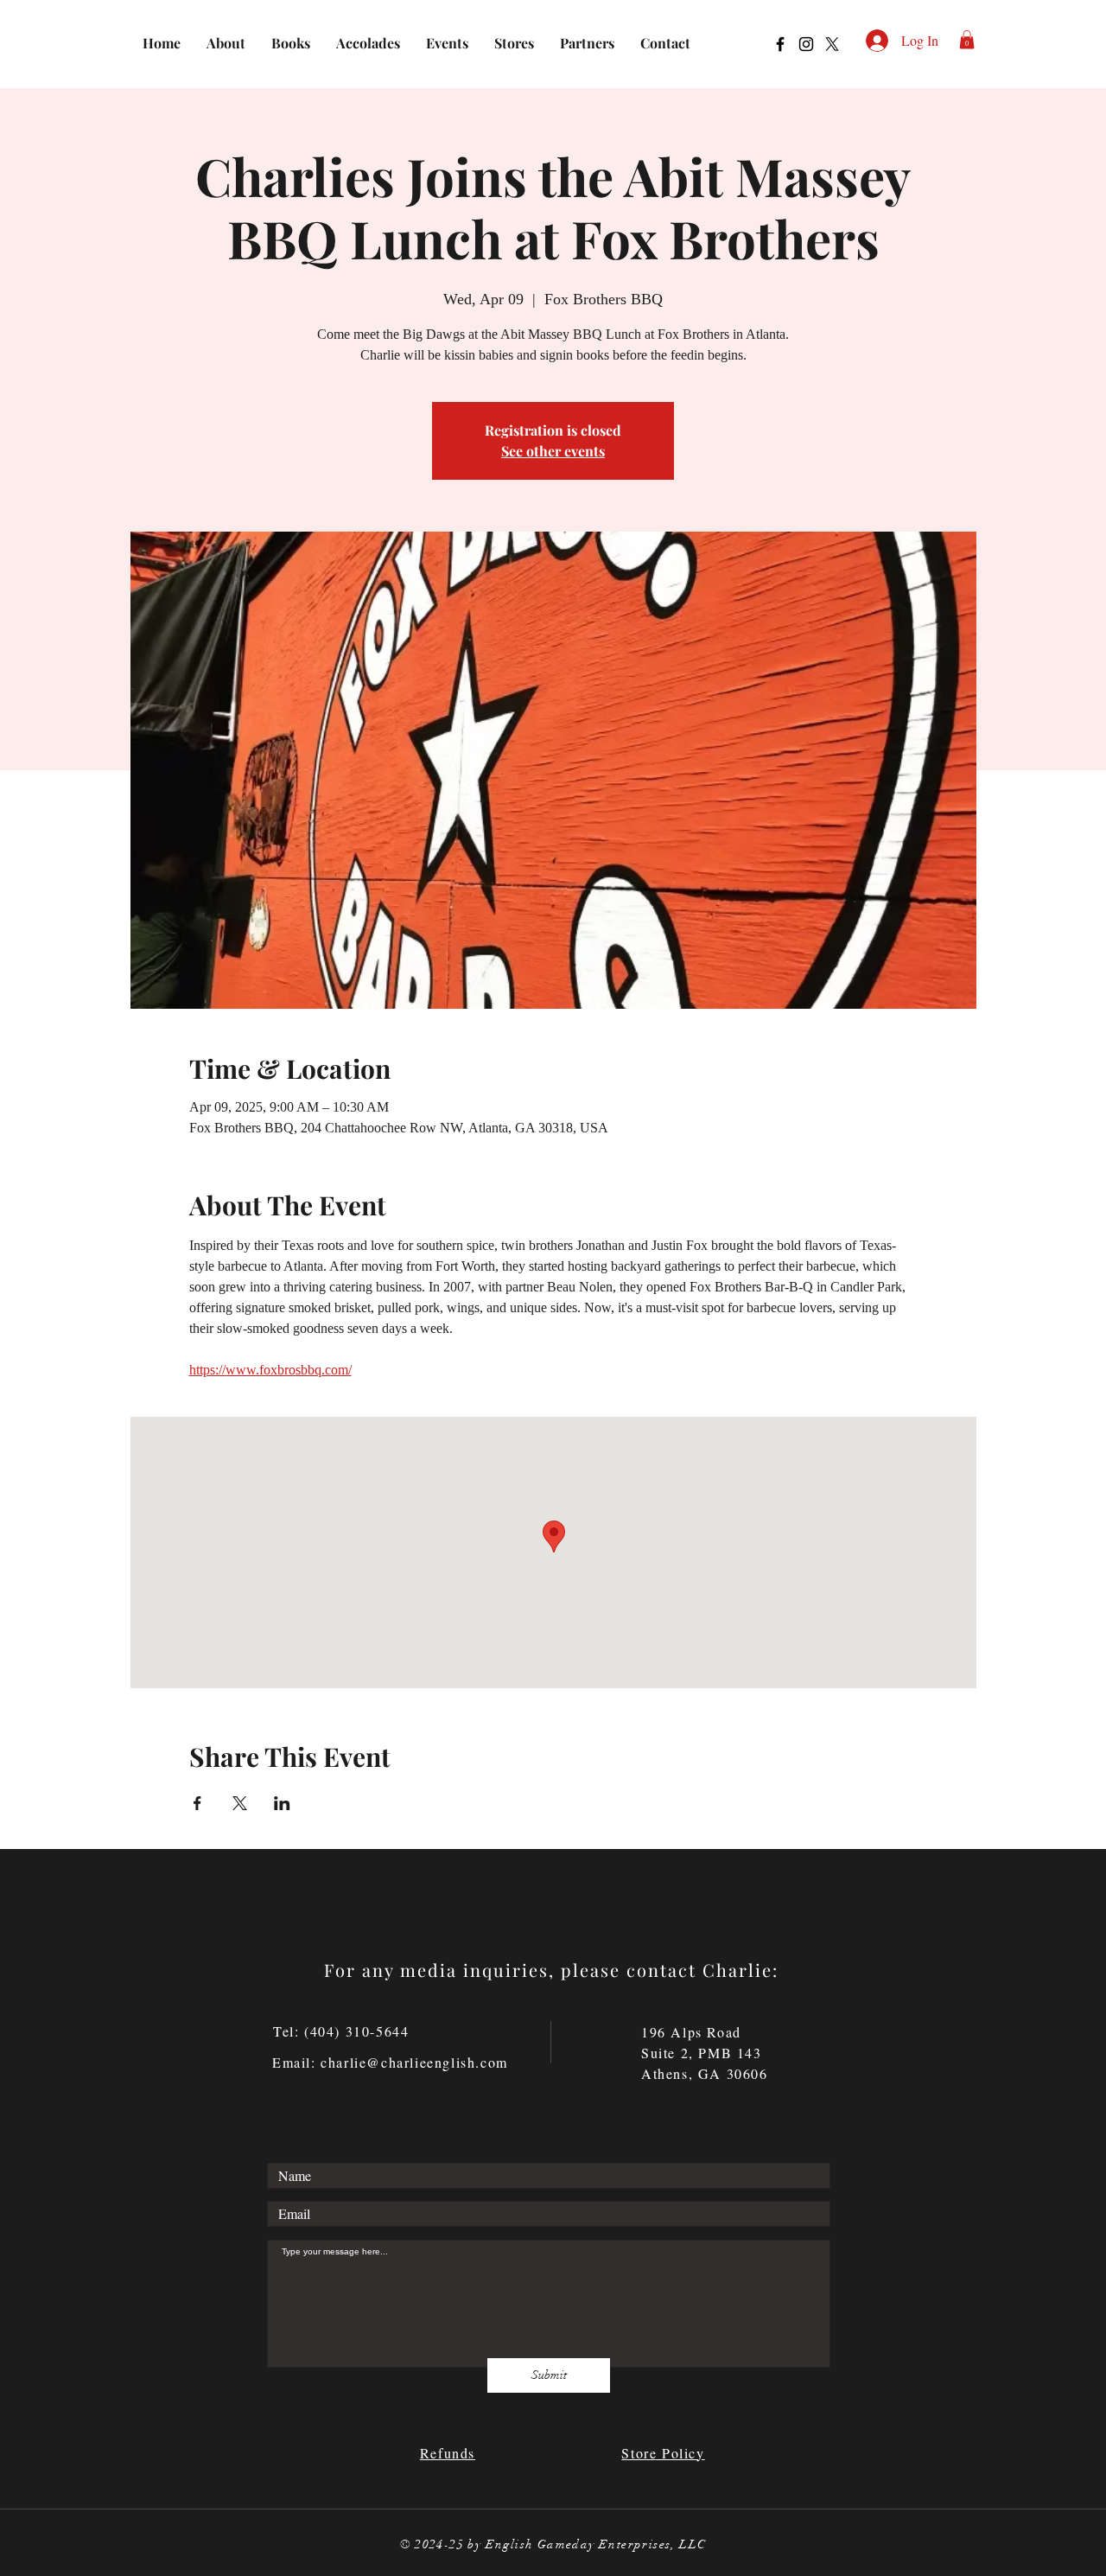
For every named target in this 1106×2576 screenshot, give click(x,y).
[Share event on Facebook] (197, 1803)
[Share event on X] (240, 1803)
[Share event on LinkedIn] (282, 1803)
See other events (553, 451)
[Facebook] (780, 44)
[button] (967, 40)
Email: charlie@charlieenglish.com (390, 2062)
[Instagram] (806, 44)
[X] (832, 44)
